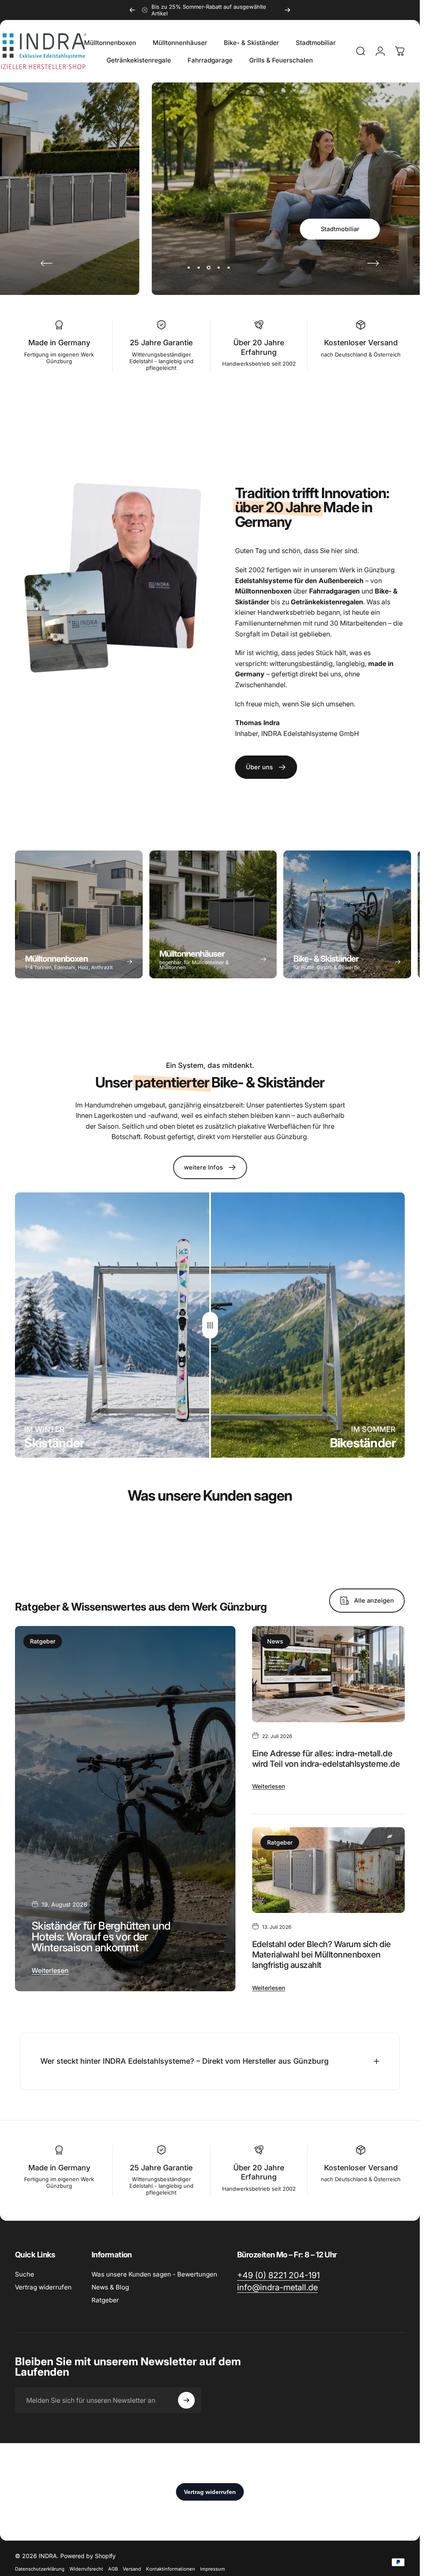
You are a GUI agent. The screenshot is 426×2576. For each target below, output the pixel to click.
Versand (132, 2569)
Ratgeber (43, 1641)
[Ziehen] (210, 1325)
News (275, 1641)
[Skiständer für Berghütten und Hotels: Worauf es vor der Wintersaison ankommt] (125, 1809)
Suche (25, 2274)
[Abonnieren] (186, 2400)
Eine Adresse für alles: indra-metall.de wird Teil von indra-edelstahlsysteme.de (326, 1759)
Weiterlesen (50, 1970)
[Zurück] (132, 10)
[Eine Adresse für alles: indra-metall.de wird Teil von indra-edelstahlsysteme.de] (328, 1674)
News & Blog (110, 2287)
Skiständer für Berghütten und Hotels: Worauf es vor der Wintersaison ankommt (101, 1937)
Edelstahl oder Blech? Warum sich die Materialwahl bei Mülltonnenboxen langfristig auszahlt (322, 1955)
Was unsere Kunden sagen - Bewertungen (154, 2274)
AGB (113, 2569)
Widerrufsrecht (86, 2569)
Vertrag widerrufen (43, 2287)
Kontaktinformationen (171, 2569)
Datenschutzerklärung (40, 2569)
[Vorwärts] (287, 10)
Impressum (213, 2569)
